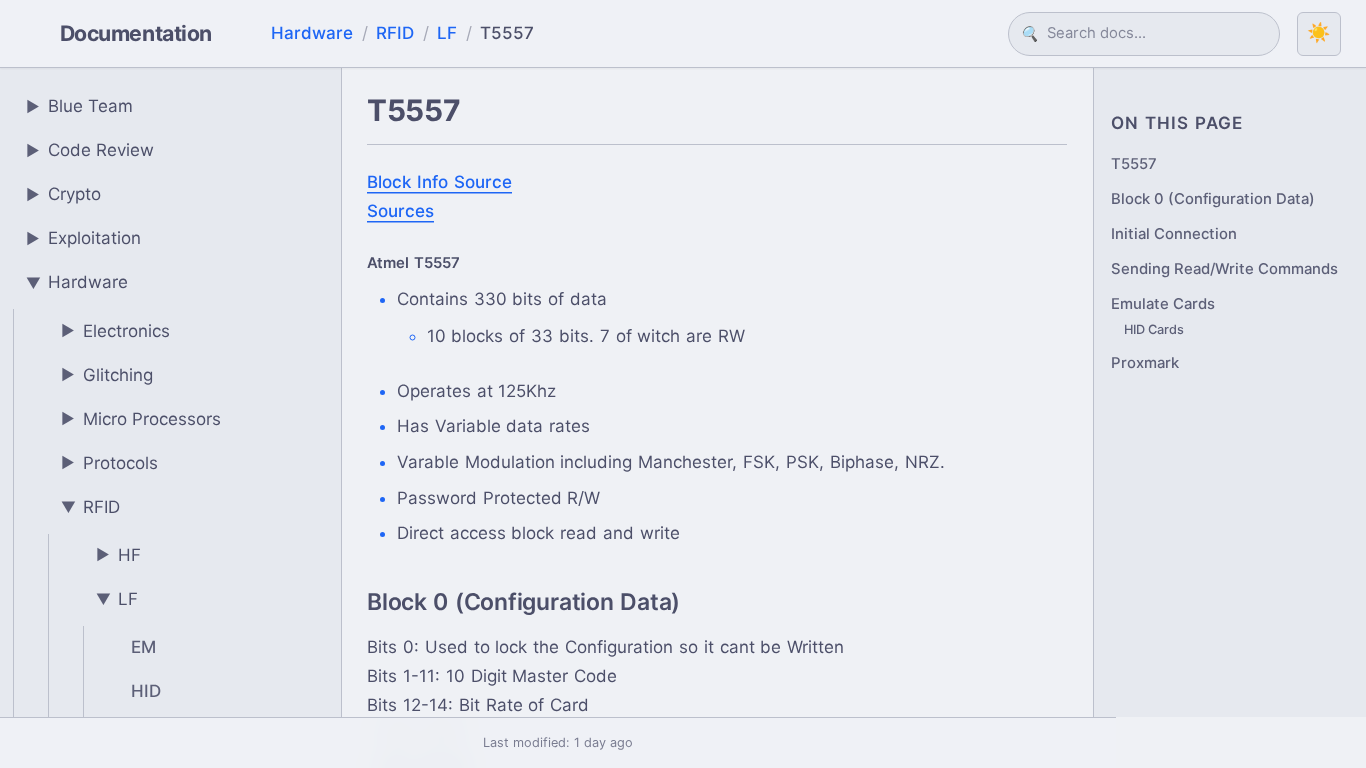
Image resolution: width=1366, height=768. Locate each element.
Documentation (136, 33)
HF (119, 555)
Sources (400, 211)
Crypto (64, 194)
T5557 (1134, 164)
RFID (395, 33)
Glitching (107, 375)
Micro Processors (141, 419)
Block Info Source (439, 182)
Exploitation (84, 238)
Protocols (110, 463)
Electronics (116, 331)
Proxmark (1145, 363)
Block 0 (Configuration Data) (1213, 199)
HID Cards (1154, 329)
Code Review (90, 150)
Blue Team (80, 106)
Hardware (312, 33)
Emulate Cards (1163, 304)
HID (146, 691)
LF (447, 33)
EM (143, 647)
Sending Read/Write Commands (1224, 269)
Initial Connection (1174, 234)
